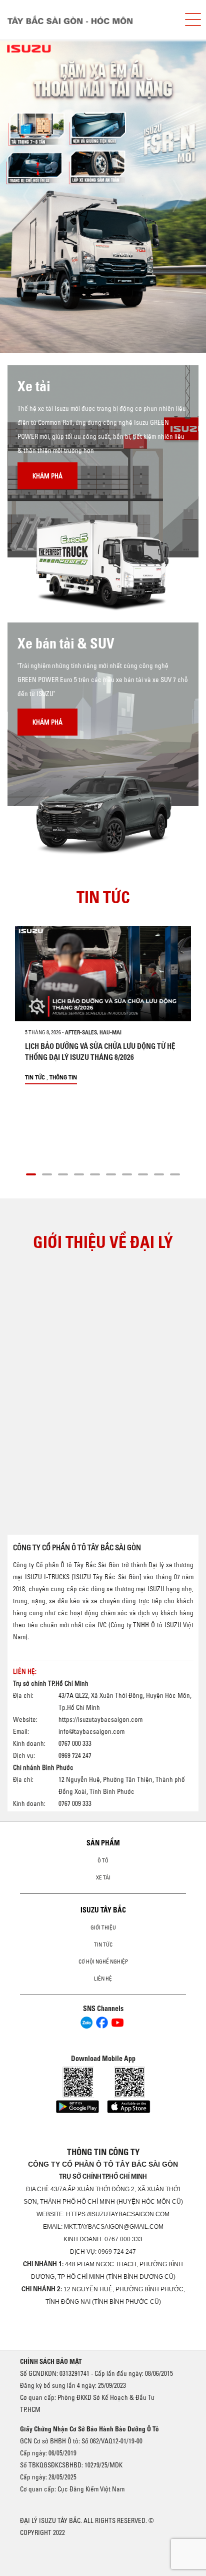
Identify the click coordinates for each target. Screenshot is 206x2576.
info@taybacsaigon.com (91, 1731)
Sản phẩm (103, 1843)
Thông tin (63, 1077)
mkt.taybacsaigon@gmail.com (114, 2227)
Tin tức (35, 1077)
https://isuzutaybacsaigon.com (100, 1719)
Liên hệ (103, 1979)
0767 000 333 (123, 2239)
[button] (31, 1173)
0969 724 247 (117, 2252)
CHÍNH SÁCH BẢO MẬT (51, 2361)
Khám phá (47, 476)
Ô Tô (103, 1860)
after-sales (81, 1032)
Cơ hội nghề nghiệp (103, 1962)
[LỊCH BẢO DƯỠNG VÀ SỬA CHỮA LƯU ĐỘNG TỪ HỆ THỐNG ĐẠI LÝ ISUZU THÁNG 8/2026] (103, 974)
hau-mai (110, 1032)
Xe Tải (103, 1877)
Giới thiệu (103, 1927)
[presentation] (28, 196)
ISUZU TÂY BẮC (103, 1910)
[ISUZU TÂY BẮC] (88, 20)
